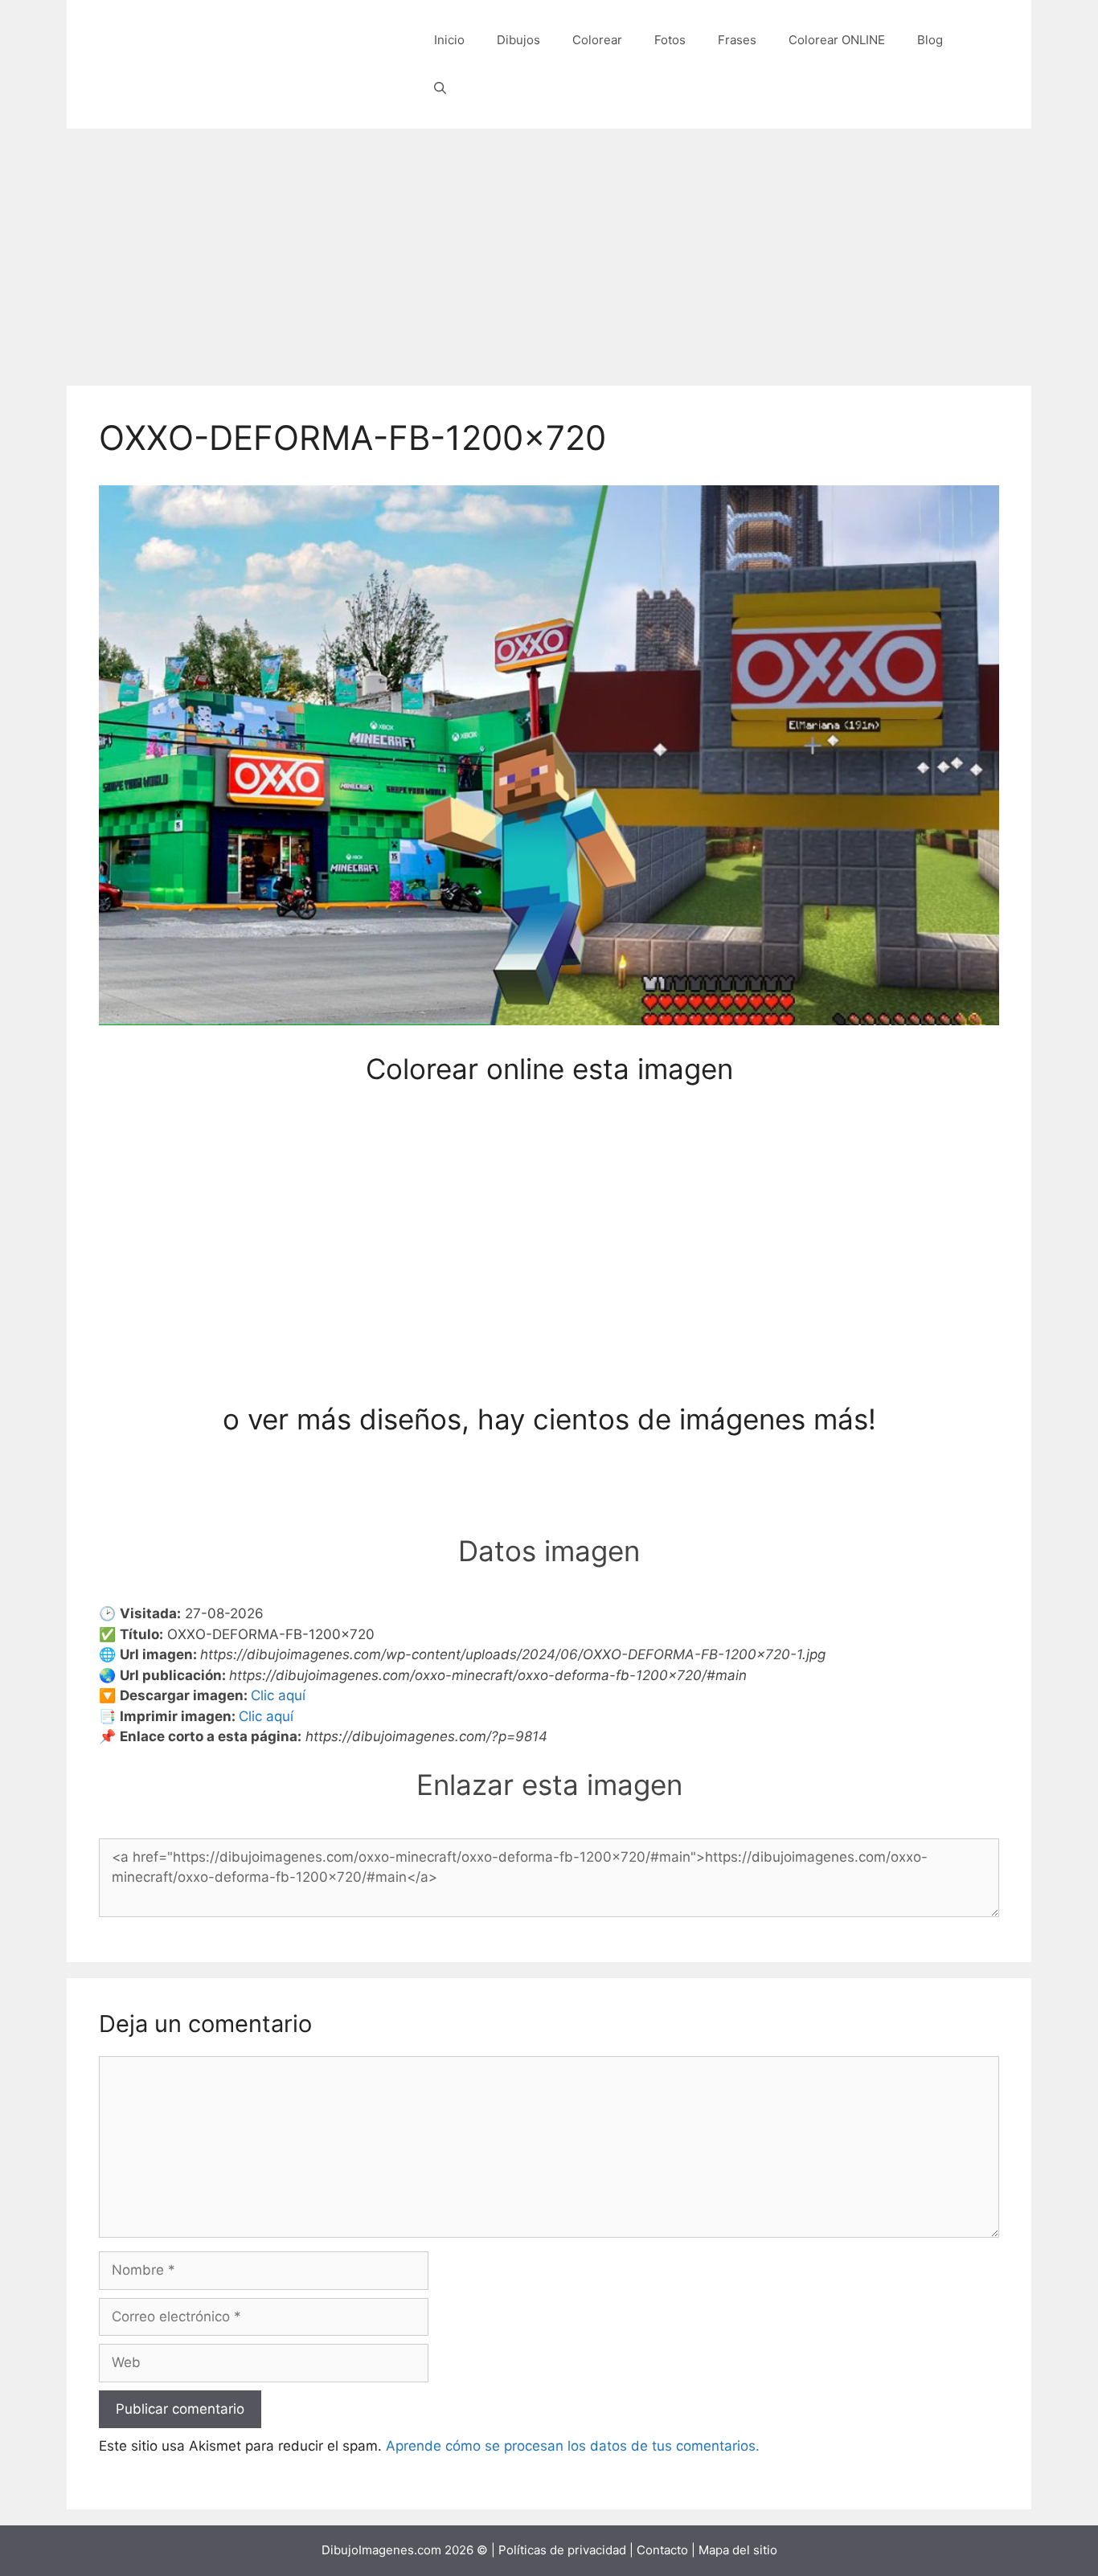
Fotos (670, 40)
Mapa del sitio (738, 2550)
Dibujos (518, 40)
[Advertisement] (549, 249)
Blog (930, 40)
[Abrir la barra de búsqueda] (440, 88)
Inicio (449, 40)
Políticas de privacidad (562, 2550)
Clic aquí (278, 1695)
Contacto (662, 2550)
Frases (737, 40)
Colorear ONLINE (837, 40)
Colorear (597, 40)
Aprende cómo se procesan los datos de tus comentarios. (573, 2446)
